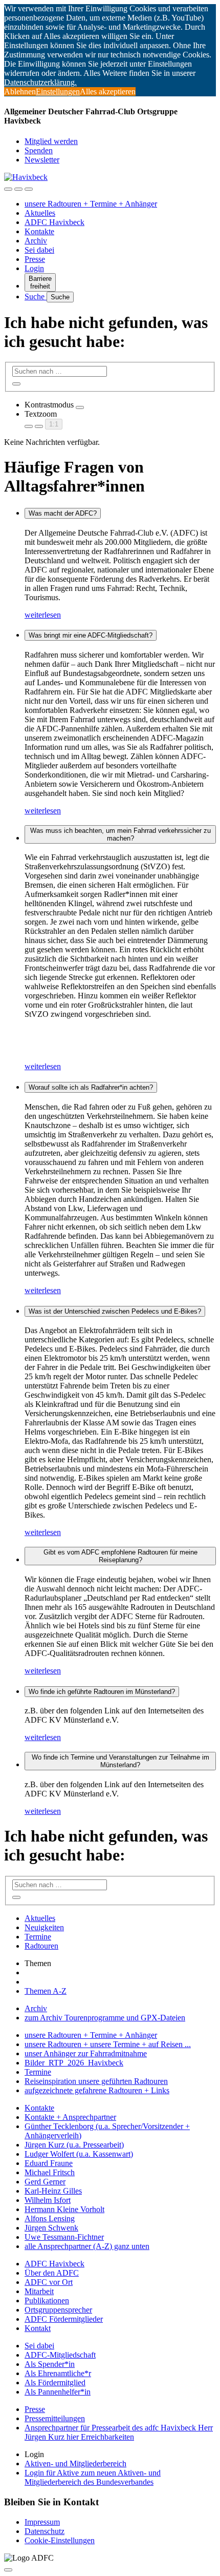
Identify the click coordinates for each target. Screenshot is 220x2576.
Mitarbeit (39, 2291)
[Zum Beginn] (8, 2570)
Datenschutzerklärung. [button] (40, 82)
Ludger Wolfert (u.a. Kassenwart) (79, 2154)
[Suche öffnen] (18, 189)
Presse (35, 259)
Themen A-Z (46, 1991)
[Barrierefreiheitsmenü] (8, 189)
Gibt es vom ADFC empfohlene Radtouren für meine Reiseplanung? (120, 1556)
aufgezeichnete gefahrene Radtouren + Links (97, 2090)
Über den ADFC (52, 2273)
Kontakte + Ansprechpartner (70, 2117)
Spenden (39, 150)
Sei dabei (39, 250)
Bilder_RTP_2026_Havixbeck (74, 2063)
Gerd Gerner (45, 2182)
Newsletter (42, 160)
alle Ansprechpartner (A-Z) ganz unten (87, 2246)
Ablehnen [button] (20, 91)
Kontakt (38, 2328)
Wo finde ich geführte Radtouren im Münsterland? (102, 1692)
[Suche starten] (16, 384)
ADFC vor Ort (49, 2282)
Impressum (42, 2522)
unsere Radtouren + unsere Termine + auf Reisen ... (108, 2044)
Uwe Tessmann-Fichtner (64, 2237)
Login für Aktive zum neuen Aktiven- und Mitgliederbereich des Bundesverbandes (93, 2477)
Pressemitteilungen (55, 2418)
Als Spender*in (50, 2364)
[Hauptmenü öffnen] (29, 189)
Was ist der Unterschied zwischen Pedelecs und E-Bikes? (115, 1311)
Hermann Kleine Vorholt (64, 2209)
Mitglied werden (51, 141)
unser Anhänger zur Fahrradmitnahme (86, 2053)
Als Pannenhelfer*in (58, 2392)
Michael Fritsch (50, 2172)
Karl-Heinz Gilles (53, 2191)
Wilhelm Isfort (48, 2200)
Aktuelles (40, 213)
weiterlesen (43, 615)
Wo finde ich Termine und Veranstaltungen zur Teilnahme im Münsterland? (120, 1761)
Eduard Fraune (49, 2163)
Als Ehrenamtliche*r (58, 2373)
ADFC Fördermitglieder (64, 2319)
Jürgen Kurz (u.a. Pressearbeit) (74, 2145)
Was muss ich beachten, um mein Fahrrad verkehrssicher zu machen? (120, 834)
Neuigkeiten (44, 1927)
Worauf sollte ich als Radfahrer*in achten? (91, 1087)
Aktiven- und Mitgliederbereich (75, 2463)
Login (34, 268)
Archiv (36, 241)
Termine (38, 1937)
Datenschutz (45, 2531)
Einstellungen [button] (58, 91)
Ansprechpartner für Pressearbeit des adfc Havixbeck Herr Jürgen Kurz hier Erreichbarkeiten (119, 2432)
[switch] (80, 407)
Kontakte (39, 231)
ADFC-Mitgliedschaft (60, 2355)
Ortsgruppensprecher (58, 2310)
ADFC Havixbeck (54, 222)
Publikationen (47, 2301)
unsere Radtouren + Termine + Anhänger (91, 204)
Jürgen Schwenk (51, 2228)
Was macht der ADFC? (63, 513)
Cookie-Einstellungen (60, 2540)
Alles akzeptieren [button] (108, 91)
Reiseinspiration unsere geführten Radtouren (96, 2081)
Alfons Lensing (50, 2219)
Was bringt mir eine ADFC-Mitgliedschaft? (91, 635)
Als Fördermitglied (55, 2383)
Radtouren (41, 1946)
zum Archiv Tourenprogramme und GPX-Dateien (105, 2018)
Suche (36, 297)
